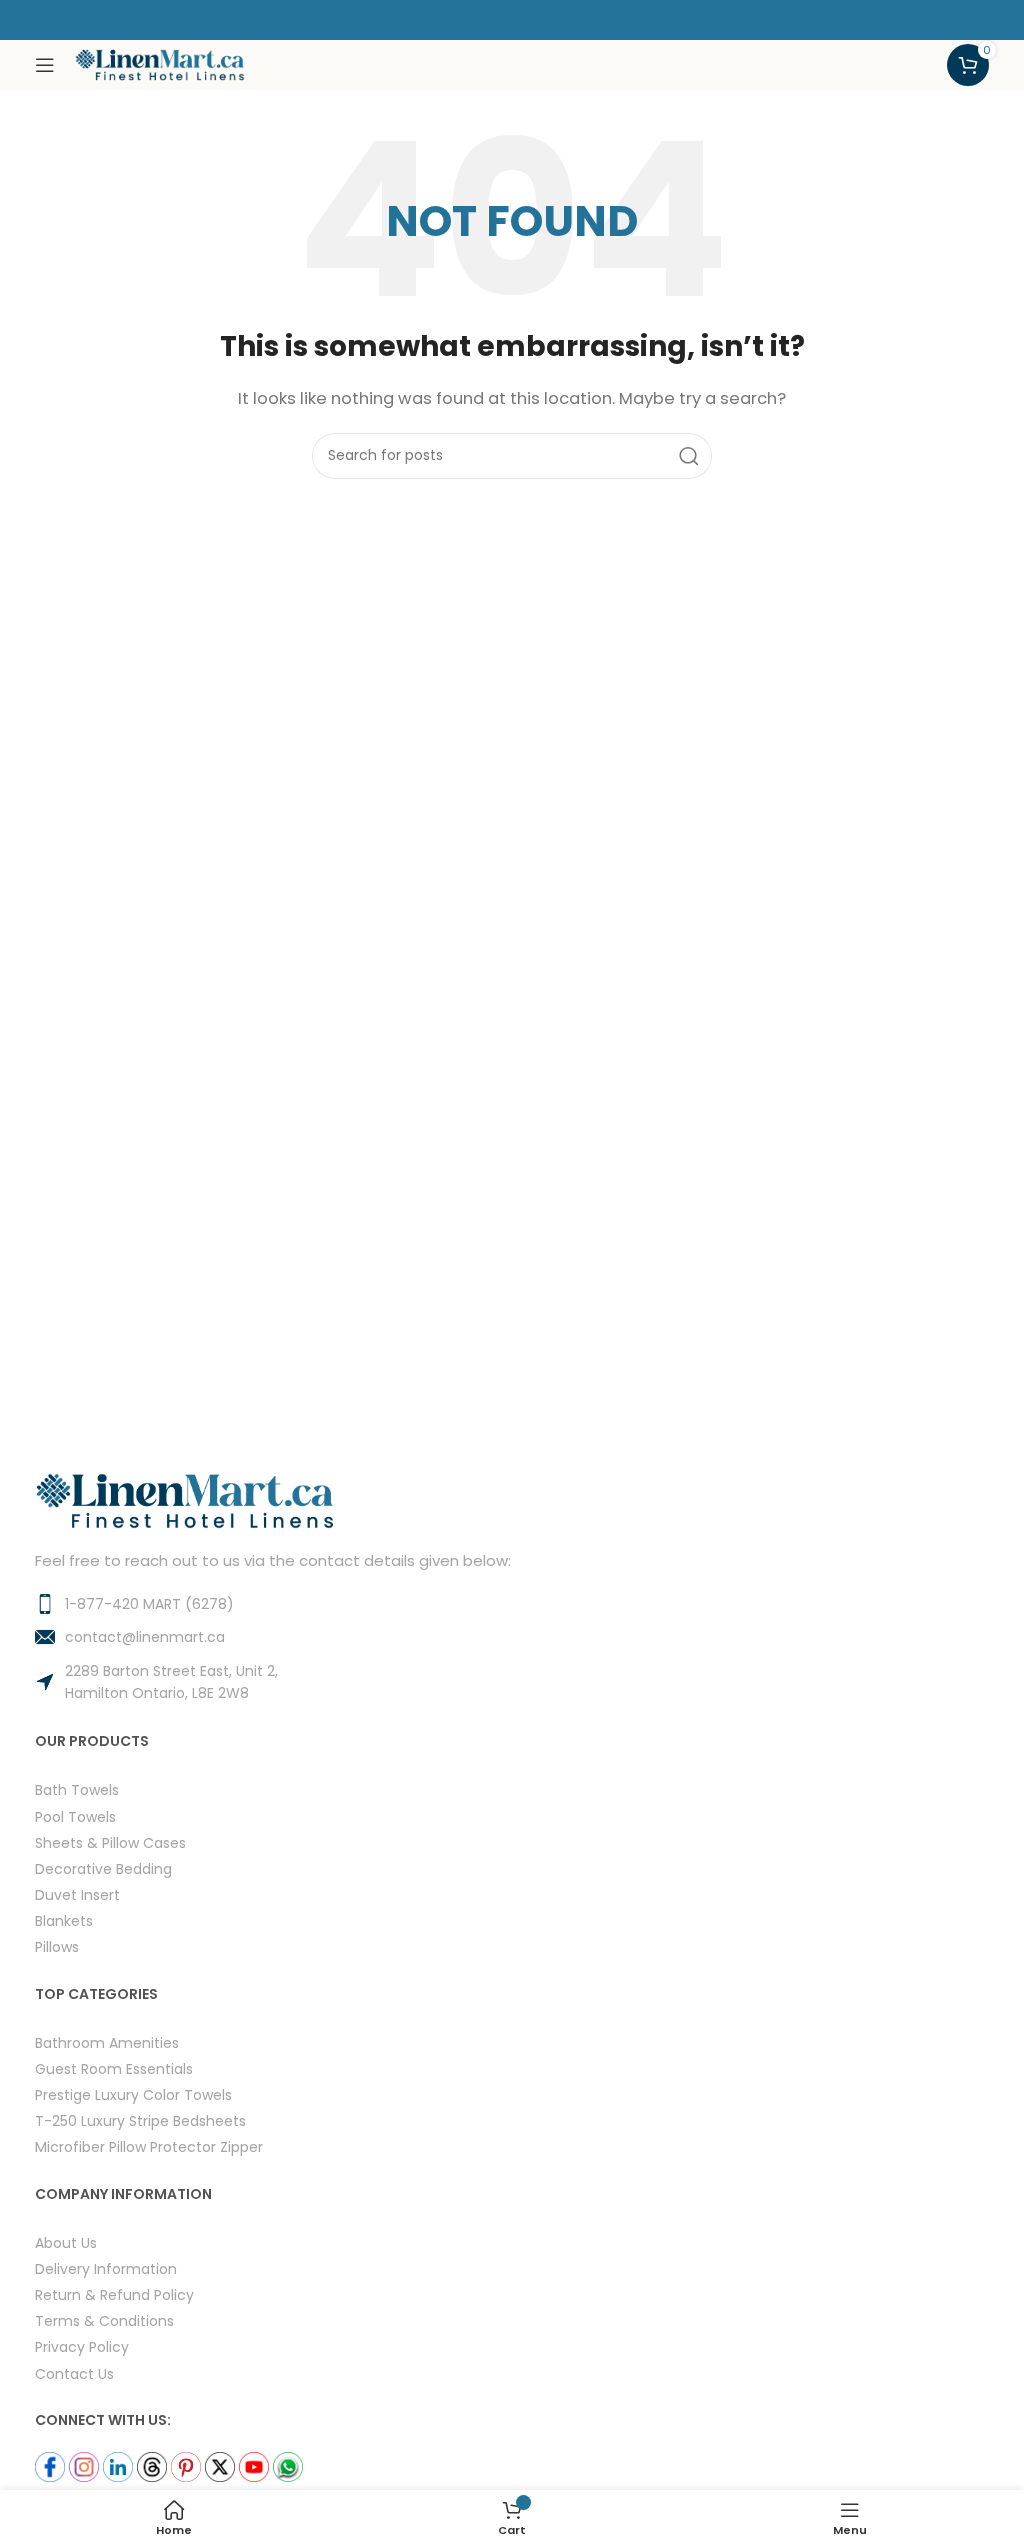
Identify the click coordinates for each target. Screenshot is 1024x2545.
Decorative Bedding (103, 1868)
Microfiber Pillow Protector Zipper (149, 2146)
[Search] (689, 456)
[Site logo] (160, 63)
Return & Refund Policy (114, 2294)
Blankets (64, 1920)
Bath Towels (77, 1789)
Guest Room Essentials (114, 2068)
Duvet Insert (77, 1894)
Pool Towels (75, 1816)
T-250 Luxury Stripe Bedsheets (140, 2120)
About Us (66, 2242)
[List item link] (512, 1604)
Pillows (57, 1946)
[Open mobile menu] (45, 65)
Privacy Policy (82, 2346)
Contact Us (74, 2373)
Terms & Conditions (104, 2320)
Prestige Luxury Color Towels (133, 2094)
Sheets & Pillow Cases (110, 1842)
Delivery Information (106, 2268)
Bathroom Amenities (107, 2042)
